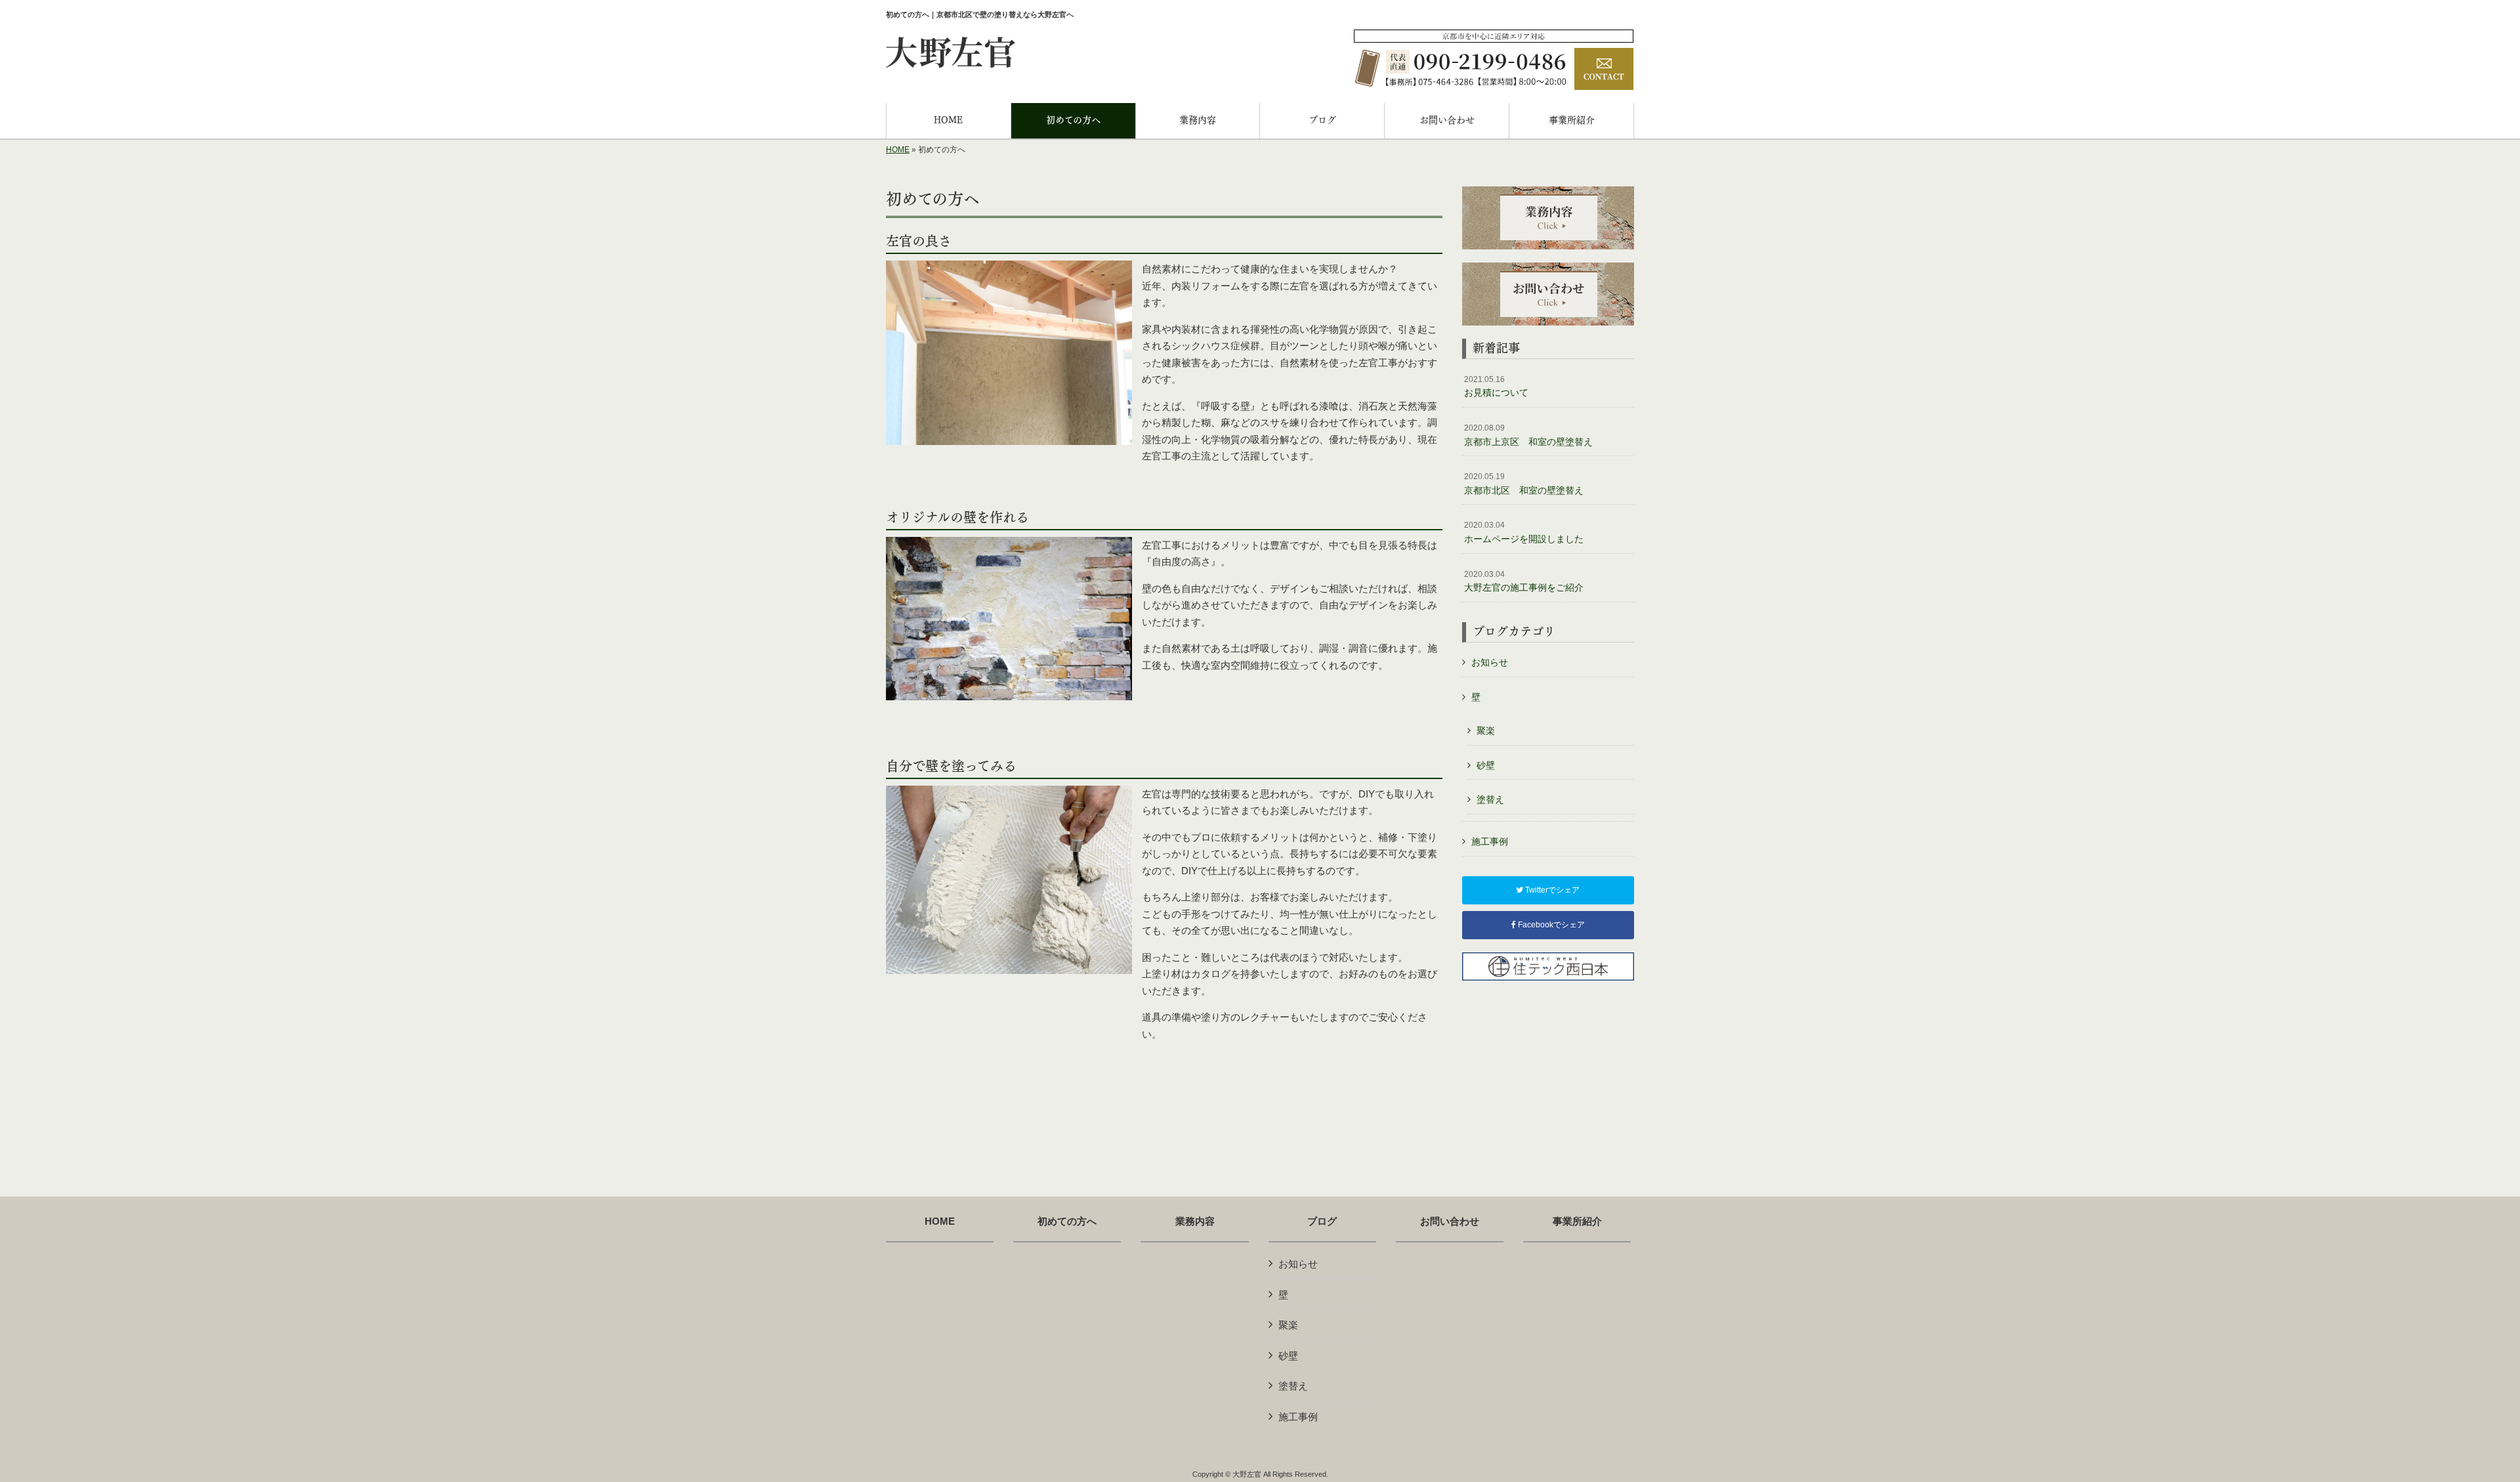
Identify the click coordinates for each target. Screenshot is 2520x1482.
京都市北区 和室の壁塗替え (1524, 484)
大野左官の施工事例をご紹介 (1524, 582)
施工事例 (1490, 841)
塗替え (1490, 799)
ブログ (1322, 1221)
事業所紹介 (1577, 1221)
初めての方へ (1067, 1221)
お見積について (1496, 387)
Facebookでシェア (1550, 925)
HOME (898, 150)
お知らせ (1490, 662)
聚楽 (1486, 730)
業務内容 (1195, 1221)
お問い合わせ (1450, 1221)
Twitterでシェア (1551, 890)
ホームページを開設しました (1524, 532)
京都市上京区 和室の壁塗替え (1528, 435)
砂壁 (1486, 765)
